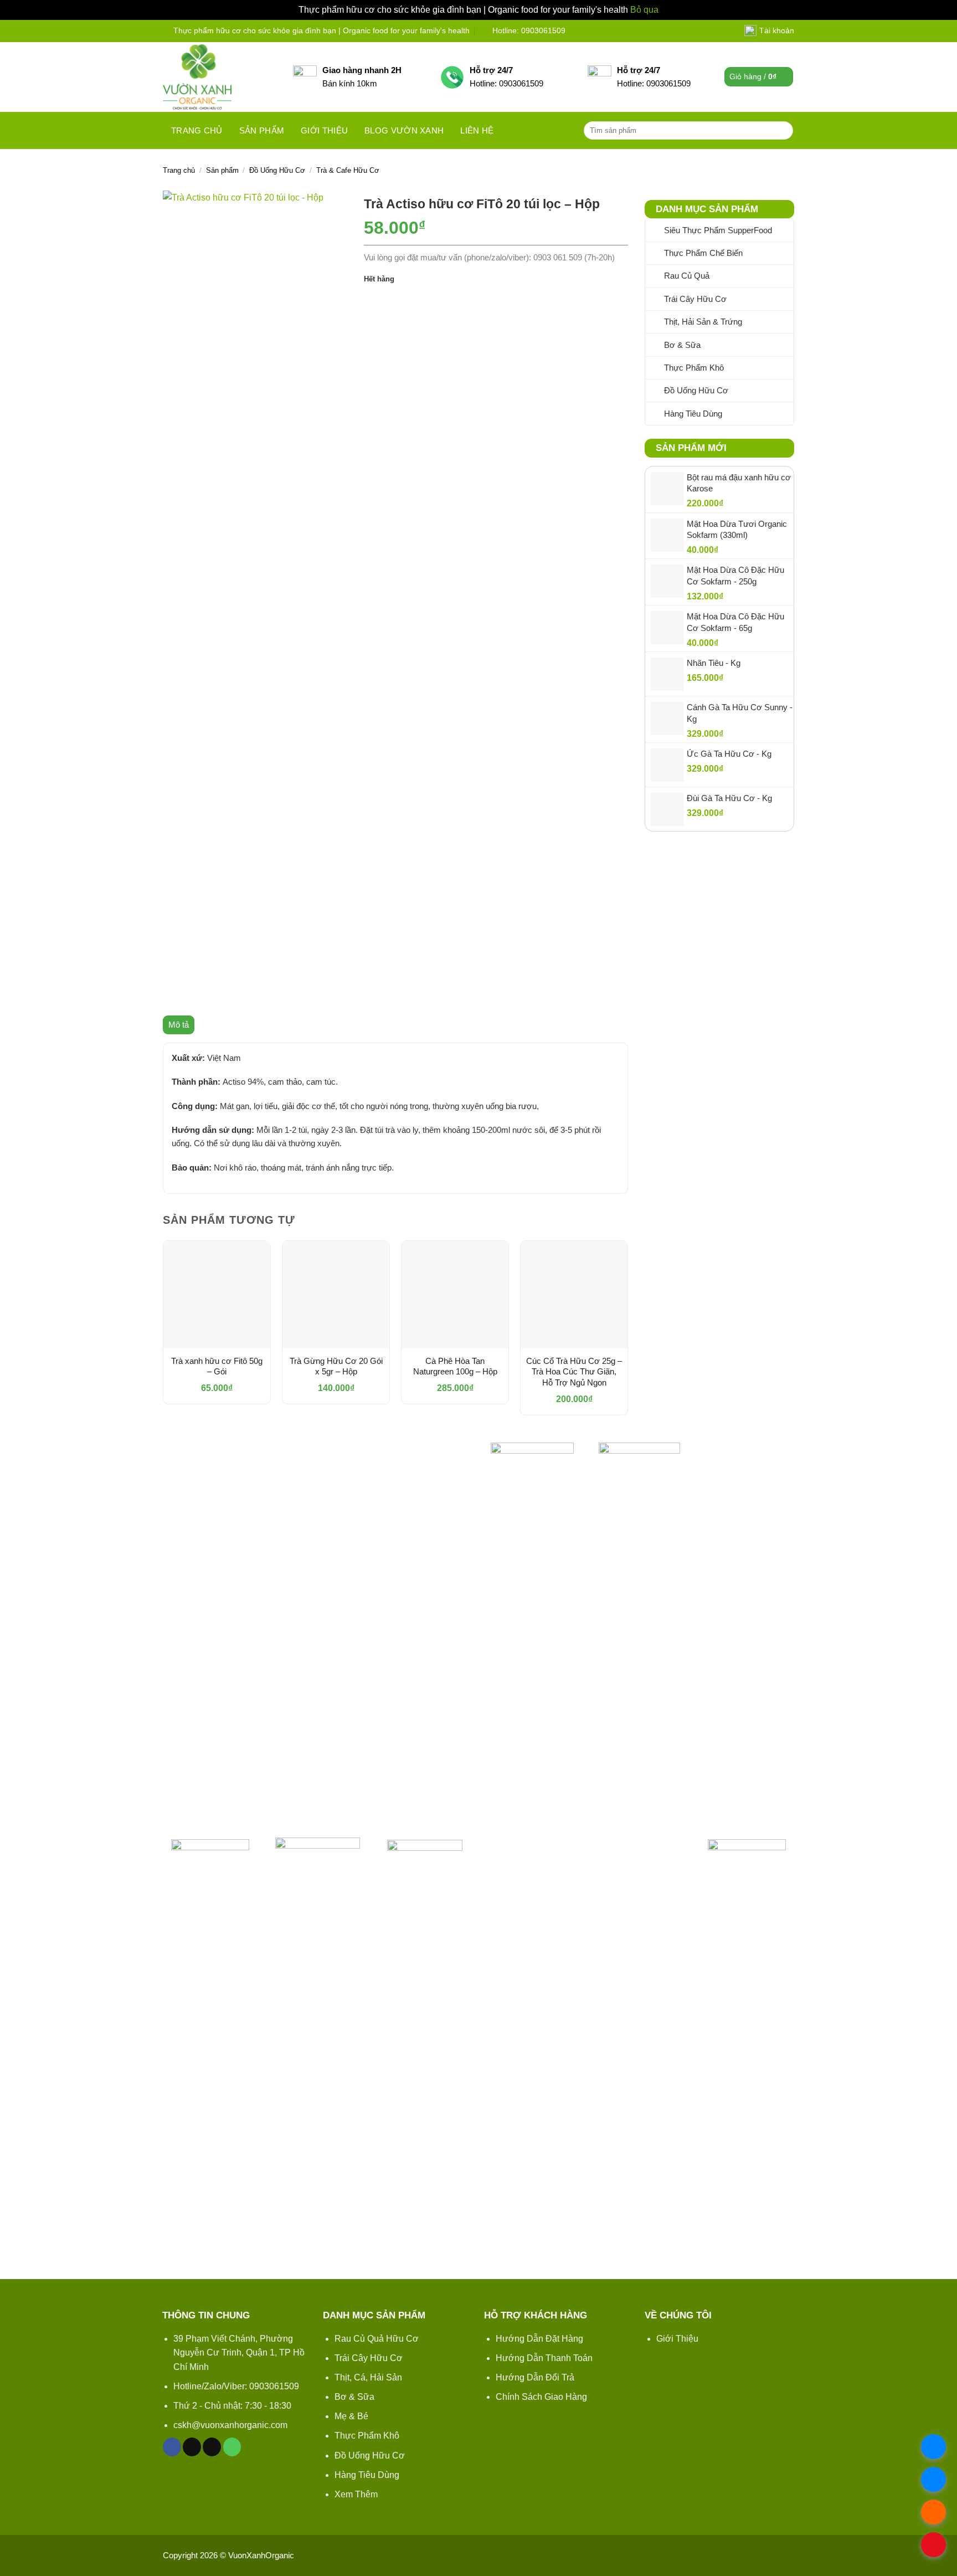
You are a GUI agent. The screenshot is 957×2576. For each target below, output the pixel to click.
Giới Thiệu (677, 2339)
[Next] (627, 1332)
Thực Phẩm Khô (694, 368)
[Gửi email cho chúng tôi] (212, 2447)
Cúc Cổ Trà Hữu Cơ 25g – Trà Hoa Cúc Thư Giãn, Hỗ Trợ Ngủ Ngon (574, 1372)
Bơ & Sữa (682, 345)
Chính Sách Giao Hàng (541, 2397)
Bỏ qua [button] (644, 10)
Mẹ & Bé (351, 2416)
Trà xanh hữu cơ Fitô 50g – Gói (217, 1366)
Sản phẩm (262, 130)
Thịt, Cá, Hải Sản (368, 2377)
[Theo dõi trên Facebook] (172, 2447)
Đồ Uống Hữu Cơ (277, 170)
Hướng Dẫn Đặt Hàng (539, 2339)
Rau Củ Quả (687, 276)
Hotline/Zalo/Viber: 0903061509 (236, 2386)
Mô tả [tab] (179, 1025)
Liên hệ (477, 130)
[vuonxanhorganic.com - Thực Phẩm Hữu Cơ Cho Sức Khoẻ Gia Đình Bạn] (220, 77)
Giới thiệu (324, 130)
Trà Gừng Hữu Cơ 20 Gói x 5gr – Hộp (336, 1366)
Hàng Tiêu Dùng (693, 414)
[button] (759, 77)
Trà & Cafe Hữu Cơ (348, 170)
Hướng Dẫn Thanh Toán (544, 2358)
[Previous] (163, 1332)
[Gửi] (783, 130)
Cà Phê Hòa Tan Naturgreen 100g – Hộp (455, 1366)
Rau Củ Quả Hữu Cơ (377, 2339)
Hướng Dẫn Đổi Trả (535, 2377)
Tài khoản (777, 30)
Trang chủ (197, 130)
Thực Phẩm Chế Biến (703, 253)
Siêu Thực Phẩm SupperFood (718, 230)
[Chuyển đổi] (787, 276)
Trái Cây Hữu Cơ (695, 299)
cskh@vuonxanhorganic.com (230, 2425)
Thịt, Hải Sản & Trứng (703, 322)
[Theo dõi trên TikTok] (192, 2447)
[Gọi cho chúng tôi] (232, 2447)
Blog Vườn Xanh (404, 130)
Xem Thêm (356, 2494)
